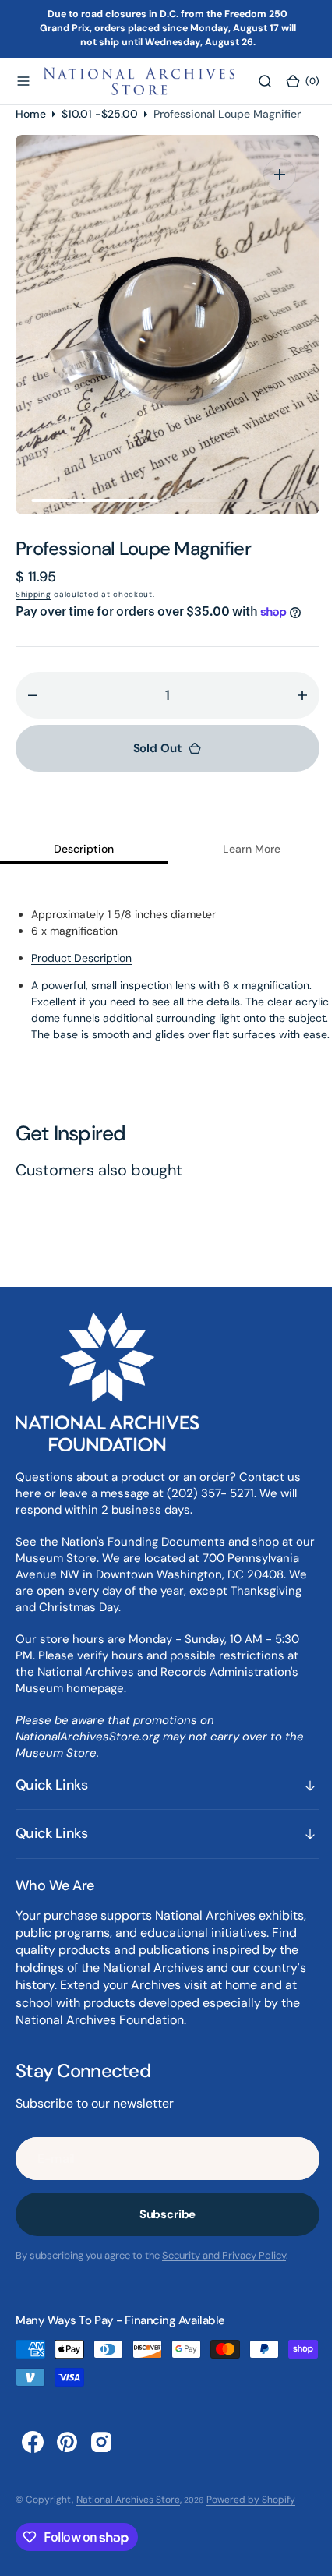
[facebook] (33, 2458)
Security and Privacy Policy (224, 2272)
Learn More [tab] (242, 849)
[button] (23, 81)
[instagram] (101, 2458)
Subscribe (162, 2231)
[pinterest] (67, 2458)
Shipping (33, 594)
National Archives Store (128, 2515)
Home (31, 113)
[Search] (255, 81)
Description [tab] (81, 849)
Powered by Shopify (251, 2515)
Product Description (81, 958)
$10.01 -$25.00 (100, 113)
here (28, 1509)
